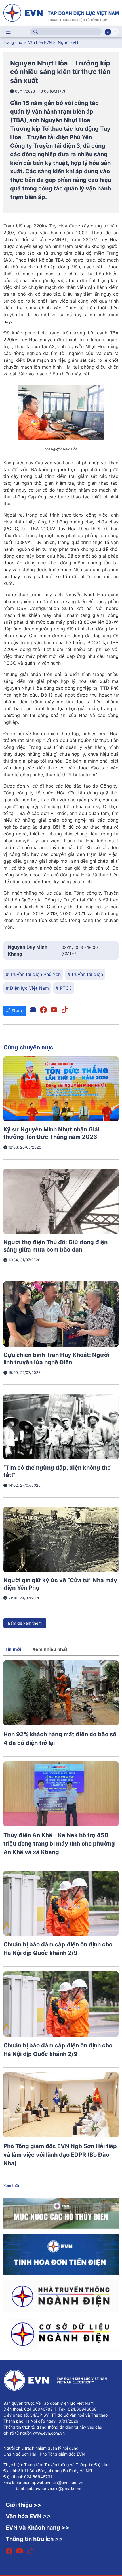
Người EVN (68, 42)
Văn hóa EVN (40, 42)
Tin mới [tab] (13, 1649)
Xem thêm (12, 2185)
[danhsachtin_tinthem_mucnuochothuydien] (61, 2213)
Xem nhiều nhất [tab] (50, 1649)
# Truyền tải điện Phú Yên (33, 974)
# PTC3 (64, 988)
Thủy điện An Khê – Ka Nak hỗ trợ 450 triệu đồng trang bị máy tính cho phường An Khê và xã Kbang (59, 1844)
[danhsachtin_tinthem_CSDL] (61, 2333)
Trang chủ (13, 42)
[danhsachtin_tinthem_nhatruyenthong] (61, 2295)
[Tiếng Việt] (61, 12)
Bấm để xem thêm (25, 1623)
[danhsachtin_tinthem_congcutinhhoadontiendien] (61, 2254)
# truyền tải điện (85, 974)
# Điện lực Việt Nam (27, 988)
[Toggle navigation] (8, 32)
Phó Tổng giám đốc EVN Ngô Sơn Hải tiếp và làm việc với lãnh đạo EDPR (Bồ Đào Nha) (60, 2155)
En (114, 32)
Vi (108, 32)
